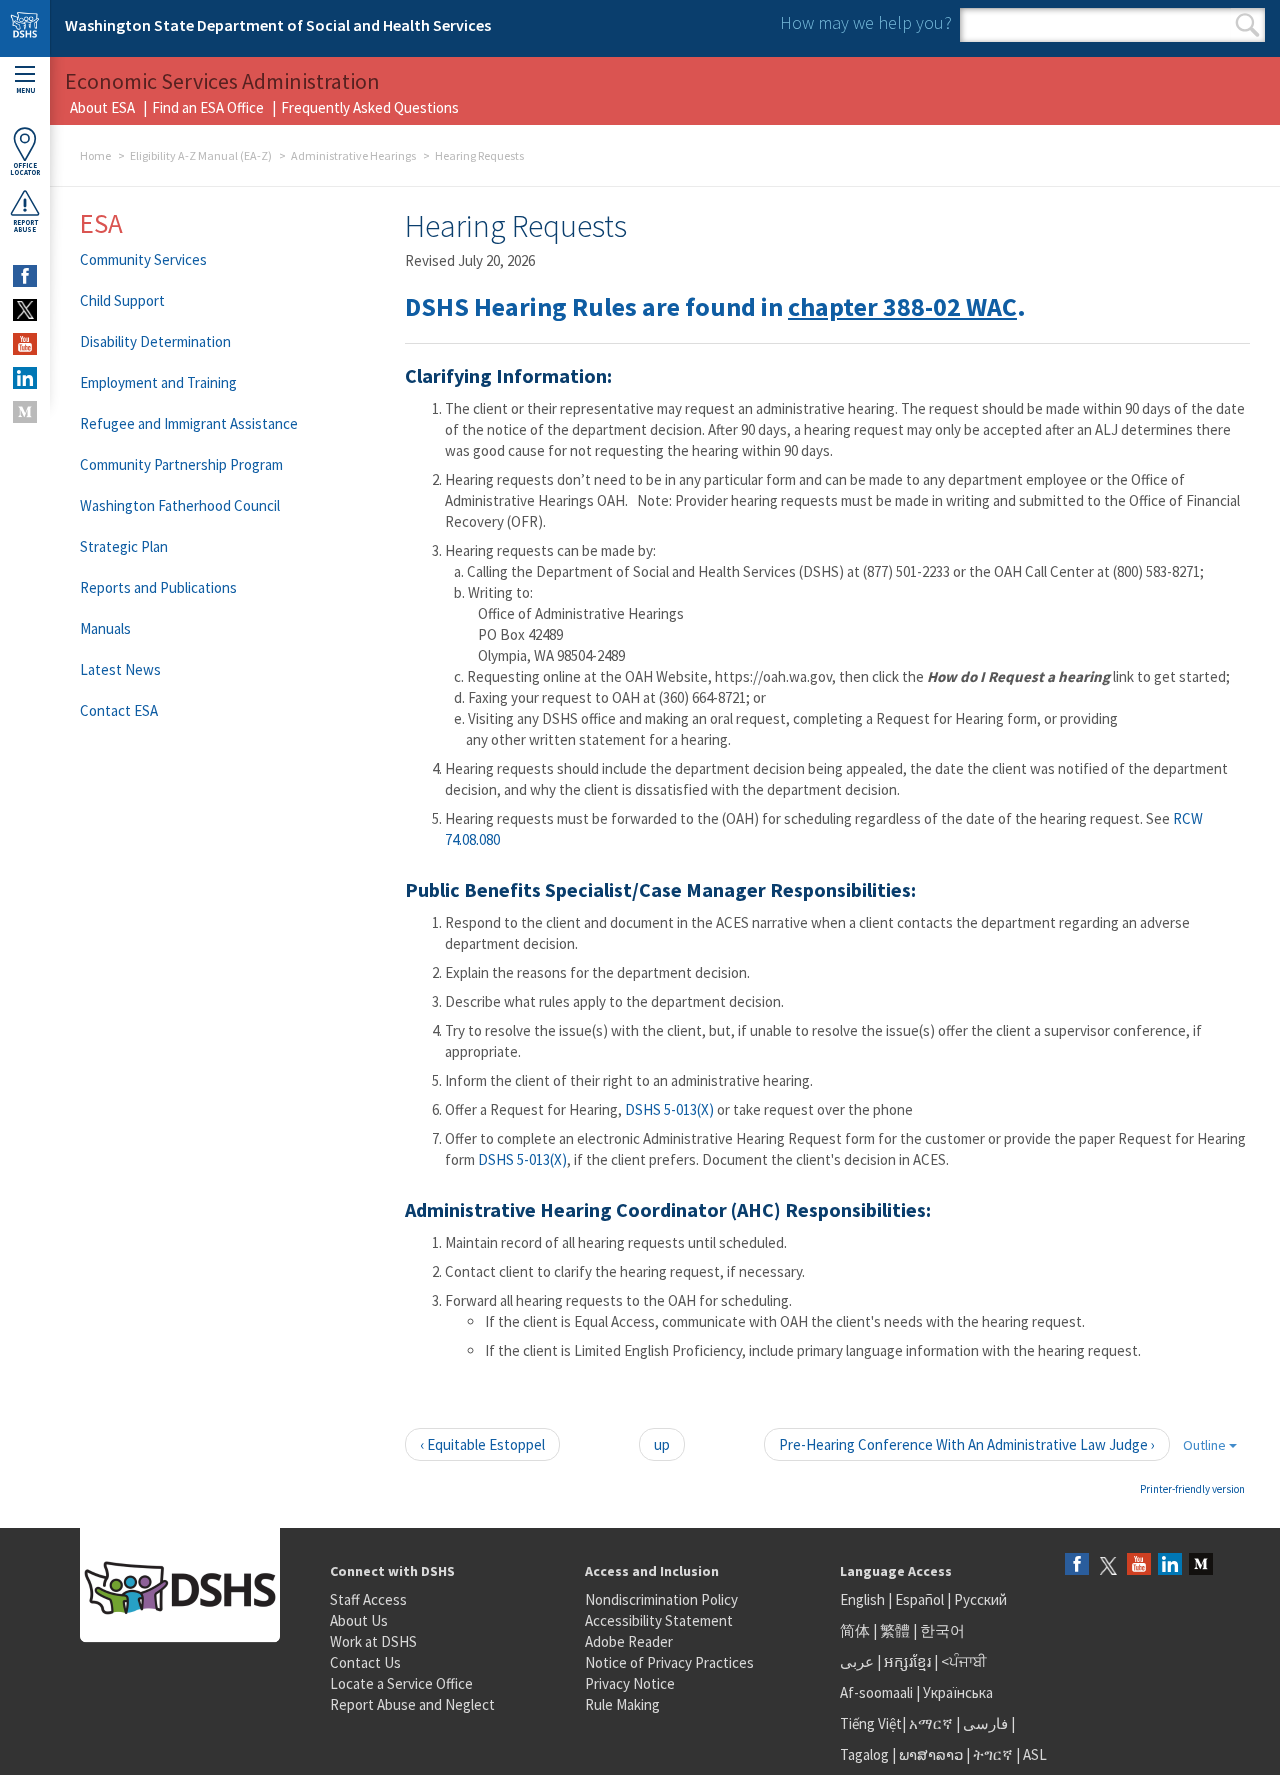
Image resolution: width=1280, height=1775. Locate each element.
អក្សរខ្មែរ (907, 1661)
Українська (958, 1692)
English (864, 1599)
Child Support (122, 300)
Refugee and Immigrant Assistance (189, 423)
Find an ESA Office (208, 107)
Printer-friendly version (1192, 1489)
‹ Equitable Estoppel (482, 1444)
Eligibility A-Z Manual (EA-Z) (201, 155)
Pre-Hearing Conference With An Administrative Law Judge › (967, 1444)
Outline (1206, 1445)
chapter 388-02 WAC (902, 306)
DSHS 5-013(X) (669, 1109)
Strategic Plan (124, 546)
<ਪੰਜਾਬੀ (964, 1661)
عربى (857, 1661)
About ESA (102, 107)
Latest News (120, 669)
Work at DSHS (373, 1641)
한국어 (942, 1630)
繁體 (896, 1630)
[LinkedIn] (1170, 1565)
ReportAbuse (25, 226)
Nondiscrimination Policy (661, 1599)
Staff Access (368, 1599)
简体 (855, 1630)
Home (95, 155)
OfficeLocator (25, 169)
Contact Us (365, 1662)
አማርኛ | (934, 1723)
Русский (980, 1599)
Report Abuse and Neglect (412, 1704)
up (662, 1444)
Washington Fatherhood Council (180, 505)
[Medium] (1201, 1565)
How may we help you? (866, 22)
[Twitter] (1108, 1565)
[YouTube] (1139, 1565)
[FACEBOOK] (25, 276)
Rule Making (622, 1704)
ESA (101, 223)
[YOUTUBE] (25, 344)
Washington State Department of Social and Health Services (278, 25)
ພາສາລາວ (931, 1754)
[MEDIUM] (25, 412)
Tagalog (864, 1754)
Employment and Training (158, 382)
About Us (359, 1620)
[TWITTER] (25, 310)
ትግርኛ (993, 1754)
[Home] (25, 28)
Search (1247, 25)
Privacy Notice (630, 1683)
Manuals (105, 628)
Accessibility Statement (659, 1620)
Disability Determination (155, 341)
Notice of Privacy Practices (669, 1662)
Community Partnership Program (181, 464)
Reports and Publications (158, 587)
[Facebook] (1077, 1565)
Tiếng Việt (871, 1723)
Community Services (143, 259)
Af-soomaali (876, 1692)
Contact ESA (119, 710)
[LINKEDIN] (25, 378)
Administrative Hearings (353, 155)
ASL (1035, 1754)
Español (919, 1599)
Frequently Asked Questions (370, 107)
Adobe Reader (629, 1641)
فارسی (984, 1723)
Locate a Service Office (401, 1683)
